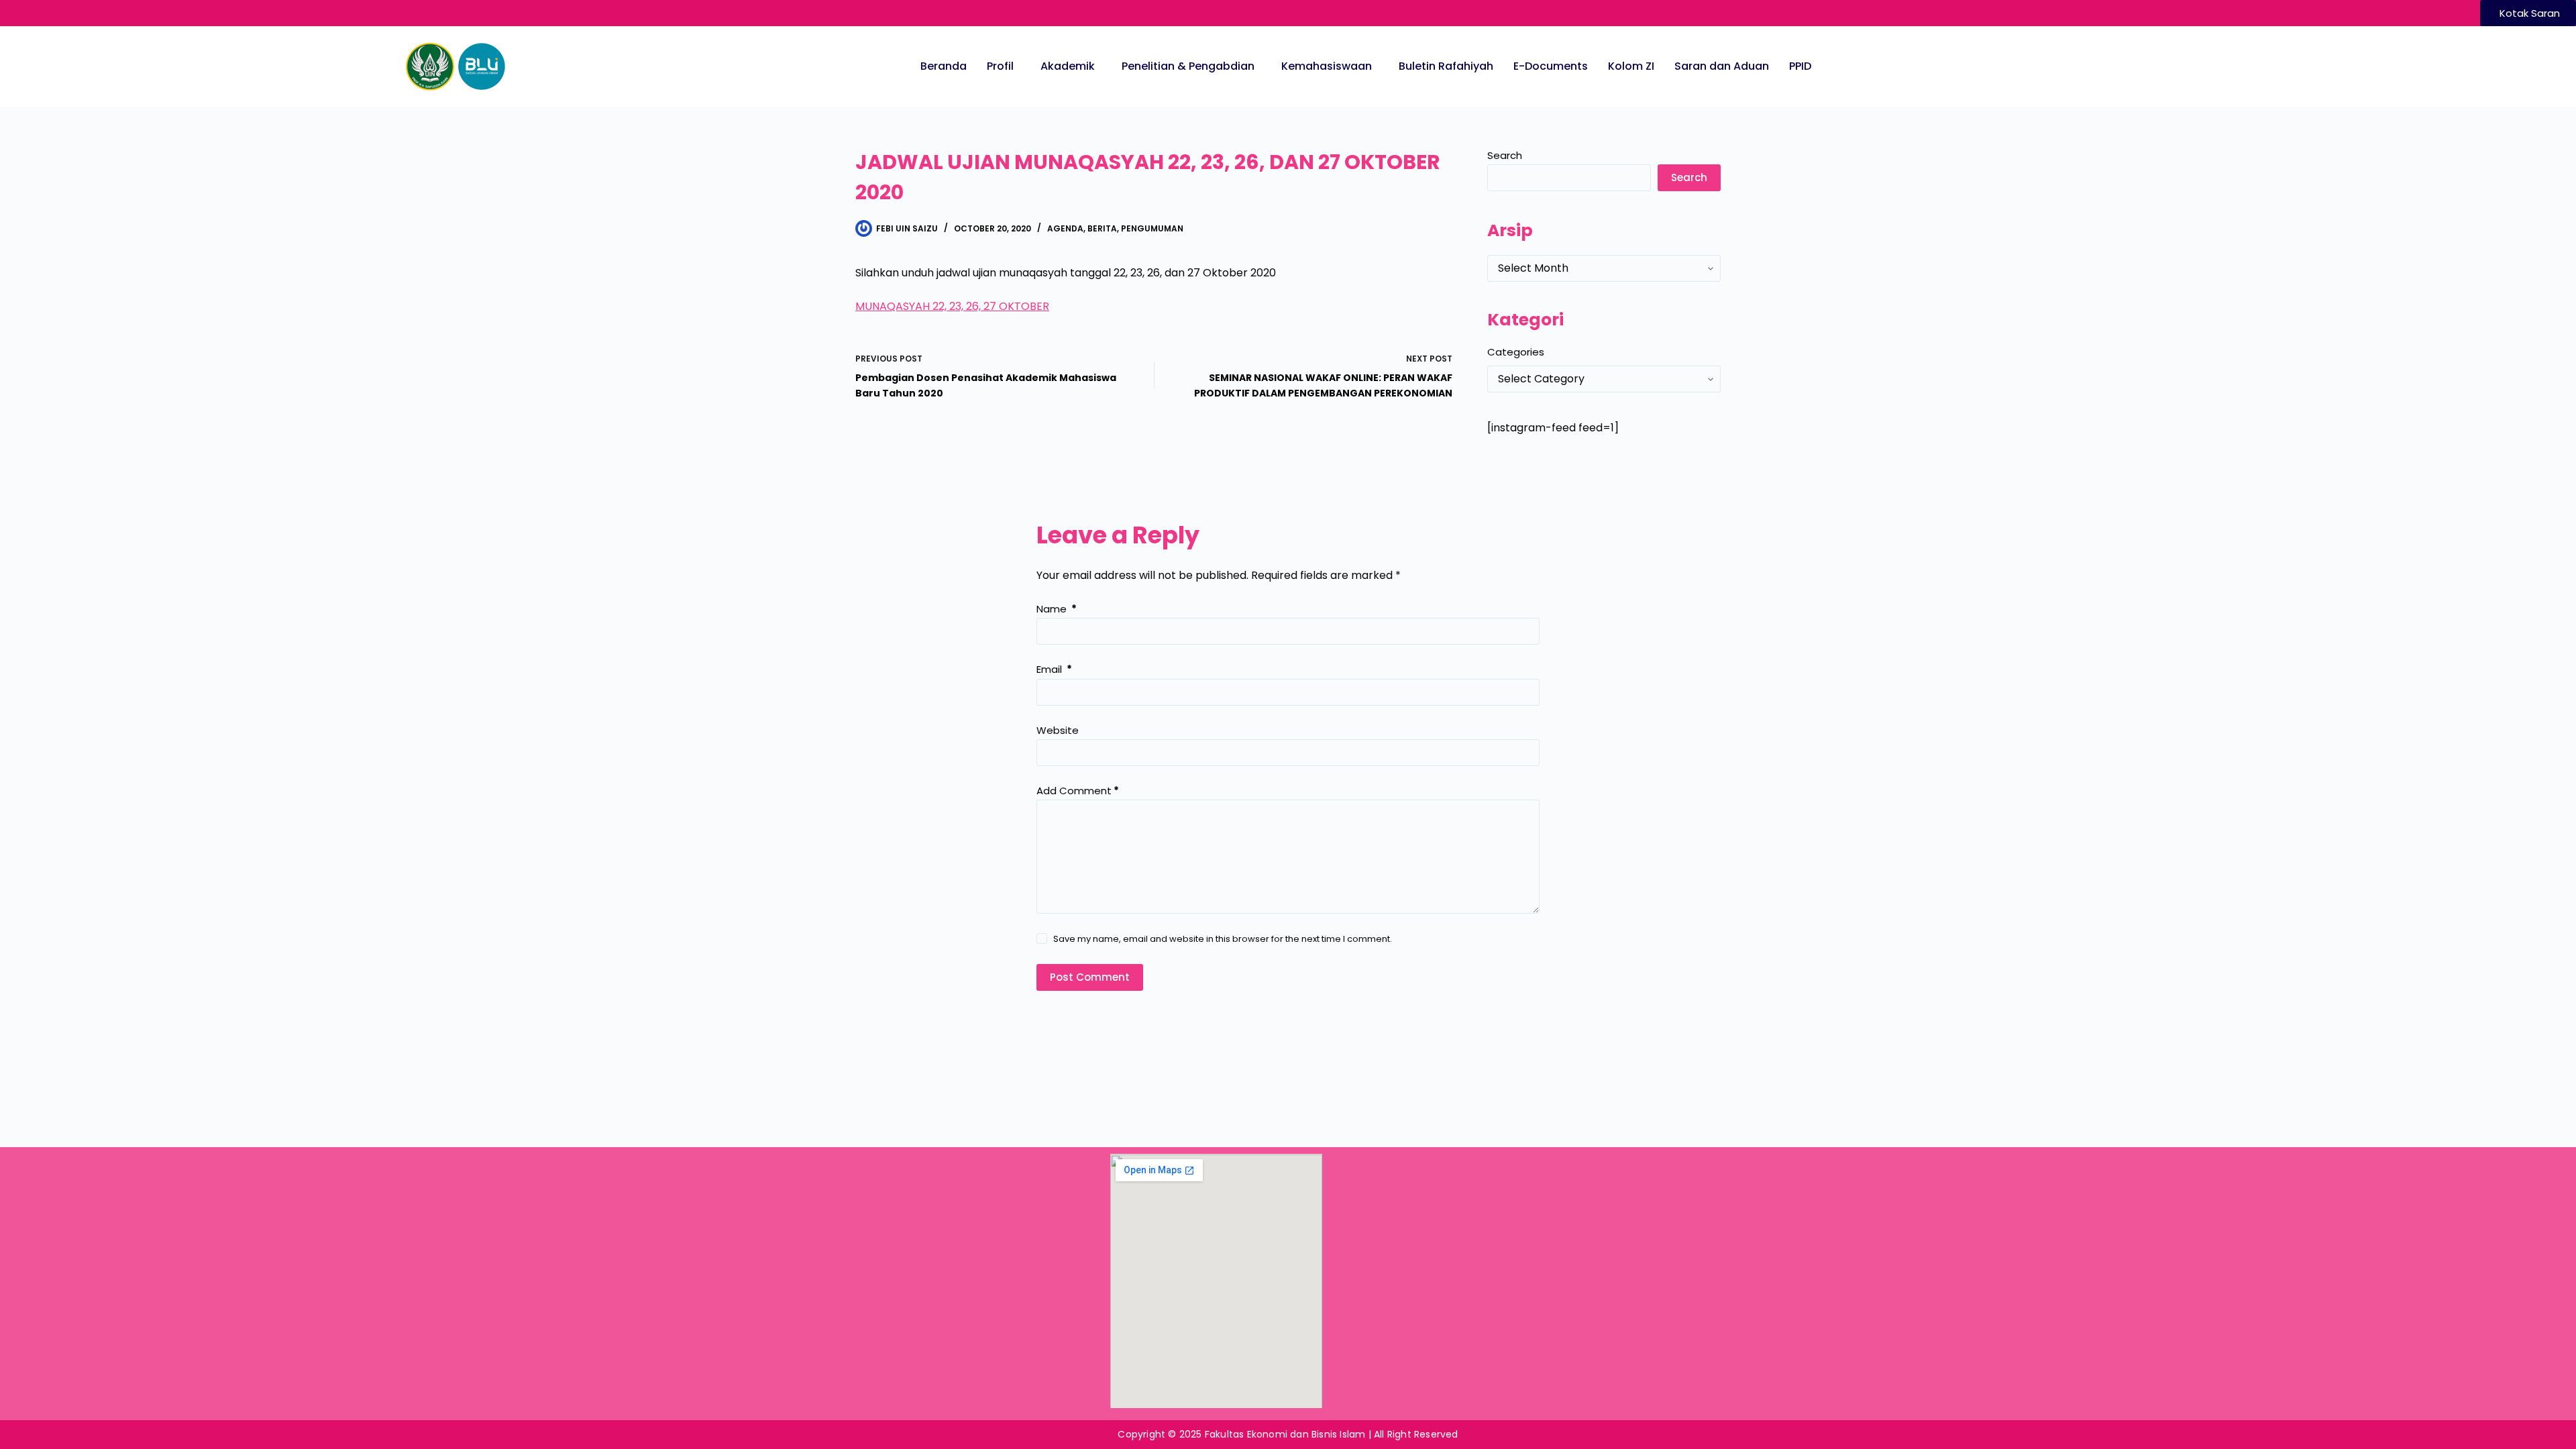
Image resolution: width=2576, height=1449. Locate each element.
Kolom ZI (1631, 66)
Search (1505, 155)
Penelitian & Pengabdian (1188, 66)
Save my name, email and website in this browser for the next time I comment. (1223, 939)
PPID (1800, 66)
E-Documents (1551, 66)
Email (1054, 669)
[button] (1004, 66)
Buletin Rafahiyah (1446, 66)
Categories (1516, 352)
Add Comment (1078, 791)
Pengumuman (1152, 228)
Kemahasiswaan (1327, 66)
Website (1058, 730)
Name (1057, 609)
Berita (1102, 228)
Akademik (1068, 66)
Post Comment (1090, 977)
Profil (1000, 66)
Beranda (944, 66)
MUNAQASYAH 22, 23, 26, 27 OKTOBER (952, 306)
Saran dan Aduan (1722, 66)
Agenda (1065, 228)
